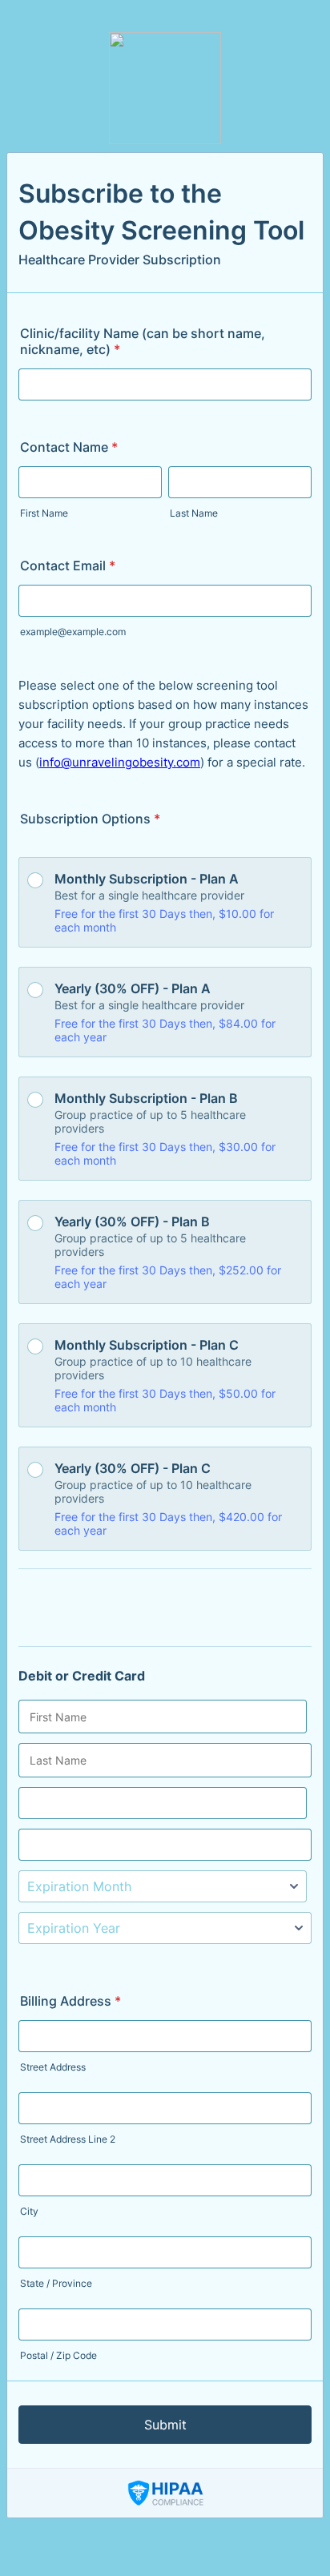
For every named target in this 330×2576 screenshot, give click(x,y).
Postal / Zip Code (58, 2355)
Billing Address (70, 2001)
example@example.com (73, 632)
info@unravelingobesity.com (120, 762)
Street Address (53, 2067)
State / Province (56, 2283)
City (29, 2211)
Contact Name (69, 447)
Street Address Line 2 (68, 2139)
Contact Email (68, 566)
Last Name (194, 513)
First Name (44, 513)
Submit (165, 2425)
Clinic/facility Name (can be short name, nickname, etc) (143, 341)
